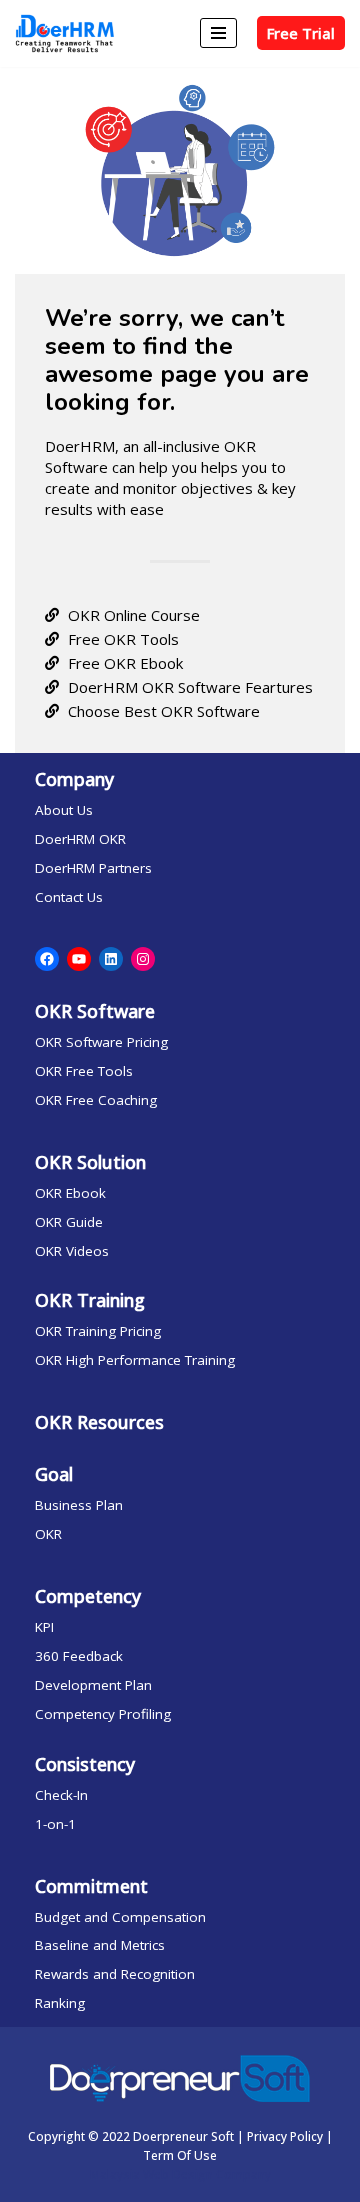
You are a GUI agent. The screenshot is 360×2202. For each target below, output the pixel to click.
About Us (64, 810)
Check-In (61, 1795)
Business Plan (79, 1505)
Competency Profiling (103, 1714)
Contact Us (69, 897)
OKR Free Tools (84, 1071)
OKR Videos (72, 1251)
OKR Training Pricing (98, 1331)
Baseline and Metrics (100, 1945)
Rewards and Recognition (115, 1974)
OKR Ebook (70, 1193)
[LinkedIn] (111, 959)
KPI (44, 1627)
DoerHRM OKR (80, 839)
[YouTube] (79, 959)
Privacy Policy (285, 2136)
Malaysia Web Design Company (180, 2174)
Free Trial (301, 33)
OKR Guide (69, 1222)
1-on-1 (55, 1824)
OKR (48, 1534)
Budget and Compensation (120, 1917)
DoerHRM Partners (93, 868)
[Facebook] (47, 959)
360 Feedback (79, 1656)
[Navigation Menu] (218, 33)
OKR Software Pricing (101, 1042)
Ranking (60, 2003)
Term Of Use (180, 2155)
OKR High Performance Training (135, 1360)
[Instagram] (143, 959)
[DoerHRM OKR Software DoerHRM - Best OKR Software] (65, 33)
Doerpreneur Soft (185, 2136)
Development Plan (93, 1685)
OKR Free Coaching (96, 1100)
